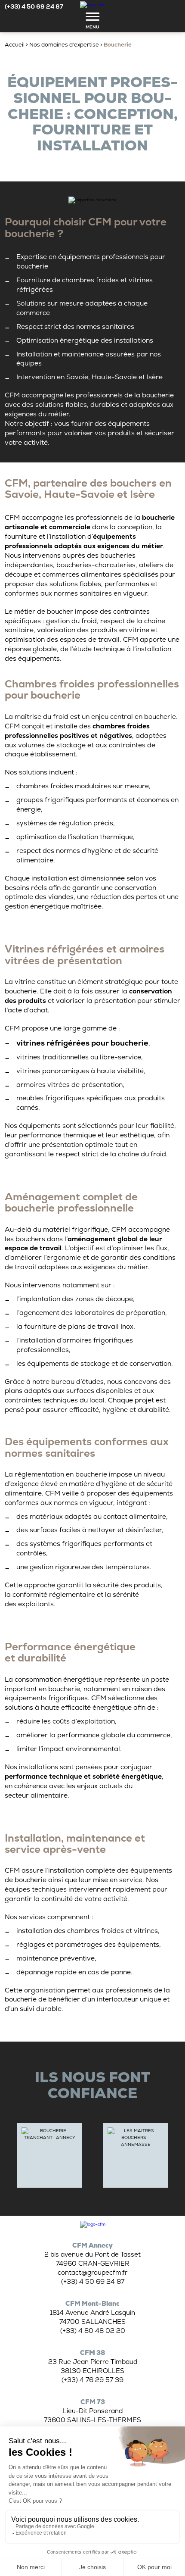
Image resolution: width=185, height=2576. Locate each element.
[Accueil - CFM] (93, 2224)
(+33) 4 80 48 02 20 (93, 2331)
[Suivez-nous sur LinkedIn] (176, 7)
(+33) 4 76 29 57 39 (92, 2380)
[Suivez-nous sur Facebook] (146, 7)
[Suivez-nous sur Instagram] (160, 7)
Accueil (15, 45)
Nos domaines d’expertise (64, 45)
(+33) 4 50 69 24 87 (34, 6)
